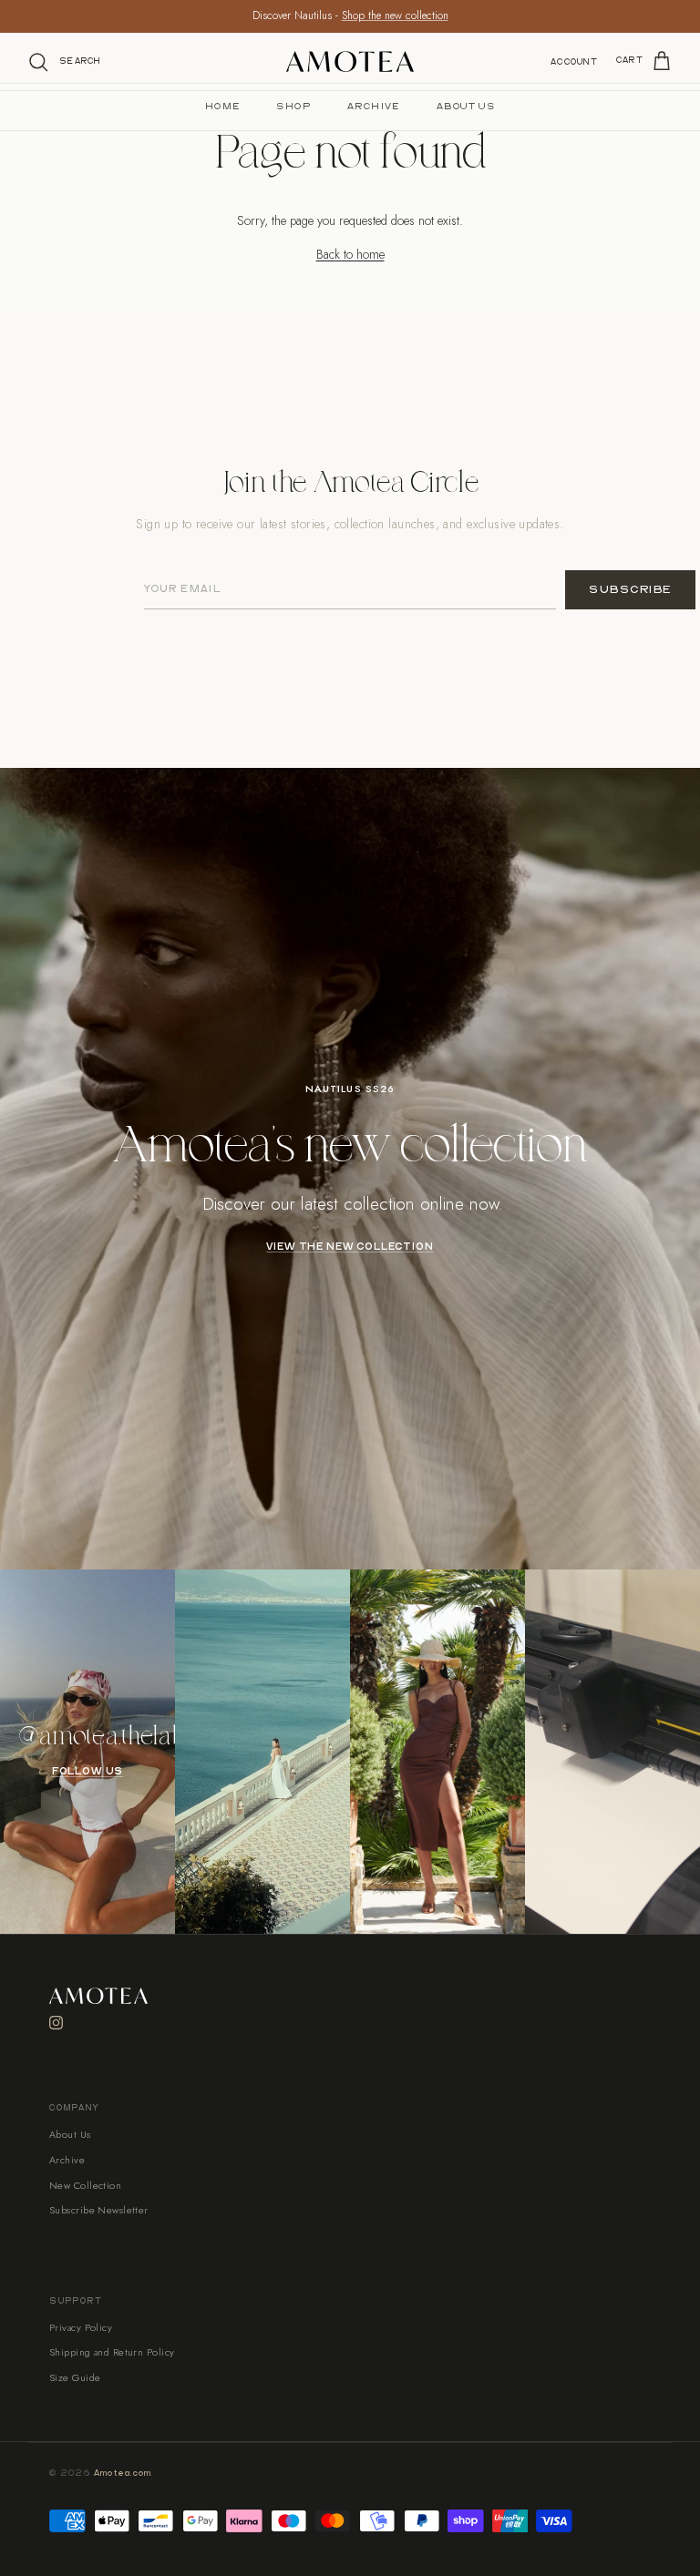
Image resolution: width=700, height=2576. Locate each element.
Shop (293, 107)
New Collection (85, 2185)
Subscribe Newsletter (99, 2210)
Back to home (350, 254)
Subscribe (630, 590)
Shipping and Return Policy (112, 2352)
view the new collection (350, 1247)
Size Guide (75, 2377)
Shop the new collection (395, 15)
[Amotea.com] (350, 61)
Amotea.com (123, 2474)
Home (223, 107)
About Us (466, 107)
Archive (374, 107)
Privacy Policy (81, 2327)
